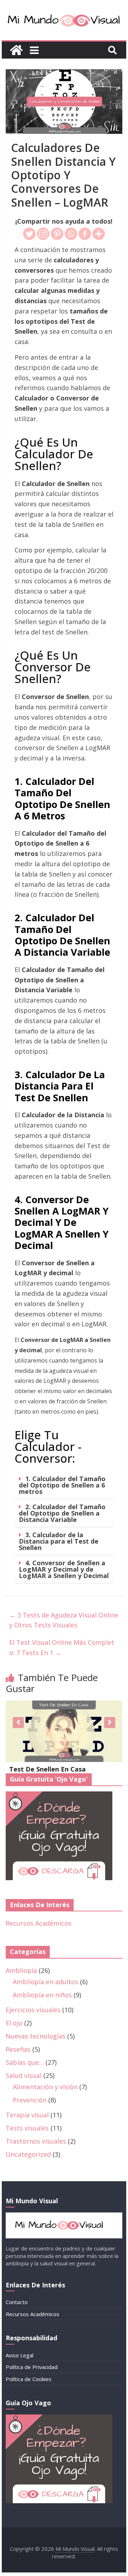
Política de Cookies (29, 2379)
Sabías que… (25, 2062)
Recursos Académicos (39, 1923)
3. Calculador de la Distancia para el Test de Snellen (59, 1541)
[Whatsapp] (71, 234)
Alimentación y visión (45, 2087)
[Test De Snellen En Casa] (64, 1705)
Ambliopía (21, 1970)
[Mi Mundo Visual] (16, 50)
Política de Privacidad (32, 2367)
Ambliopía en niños (42, 1995)
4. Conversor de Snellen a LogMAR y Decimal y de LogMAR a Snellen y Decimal (64, 1569)
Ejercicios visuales (33, 2010)
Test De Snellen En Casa (47, 1769)
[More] (99, 234)
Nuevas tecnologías (36, 2036)
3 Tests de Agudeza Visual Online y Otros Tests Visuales (64, 1620)
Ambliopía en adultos (46, 1982)
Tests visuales (27, 2128)
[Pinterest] (57, 234)
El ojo (14, 2023)
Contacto (17, 2302)
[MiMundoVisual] (64, 2216)
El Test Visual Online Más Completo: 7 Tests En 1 (62, 1647)
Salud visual (24, 2075)
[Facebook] (85, 234)
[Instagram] (43, 234)
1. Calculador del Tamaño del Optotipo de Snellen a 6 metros (62, 1485)
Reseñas (18, 2049)
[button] (64, 1485)
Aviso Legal (20, 2355)
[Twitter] (29, 234)
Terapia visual (27, 2115)
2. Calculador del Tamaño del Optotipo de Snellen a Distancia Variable (62, 1513)
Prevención (30, 2100)
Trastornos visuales (36, 2141)
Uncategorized (28, 2154)
